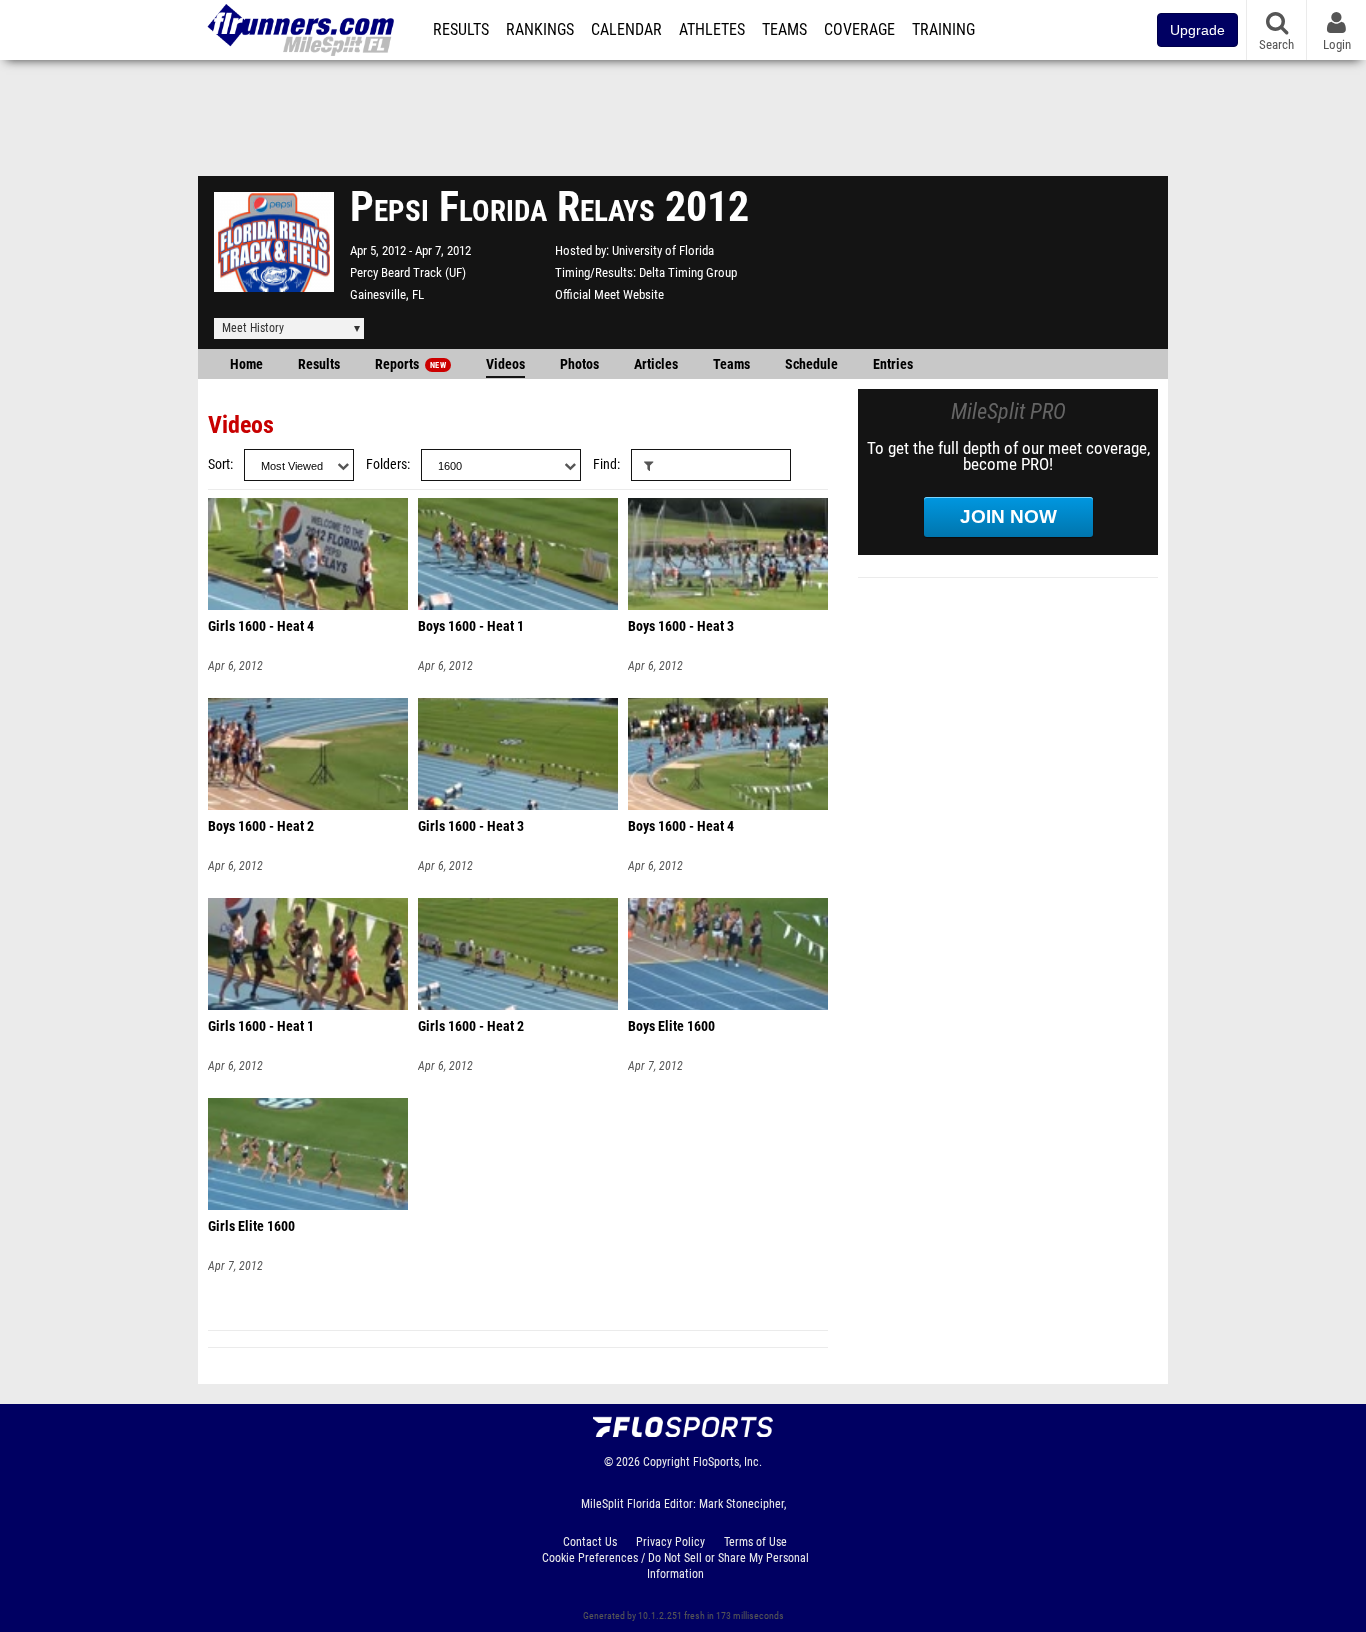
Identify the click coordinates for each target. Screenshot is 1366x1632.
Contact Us (590, 1542)
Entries (893, 364)
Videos (505, 364)
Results (461, 30)
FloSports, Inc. (727, 1462)
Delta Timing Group (688, 272)
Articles (656, 364)
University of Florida (663, 250)
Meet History (253, 328)
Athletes (712, 30)
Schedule (811, 364)
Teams (784, 30)
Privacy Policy (670, 1542)
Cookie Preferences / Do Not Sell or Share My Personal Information (675, 1566)
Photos (579, 364)
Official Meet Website (609, 294)
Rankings (540, 30)
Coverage (859, 30)
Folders (386, 464)
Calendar (626, 30)
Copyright (666, 1462)
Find (605, 464)
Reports (410, 364)
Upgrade (1197, 30)
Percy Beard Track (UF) (408, 272)
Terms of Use (755, 1542)
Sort (219, 464)
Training (943, 30)
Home (246, 364)
